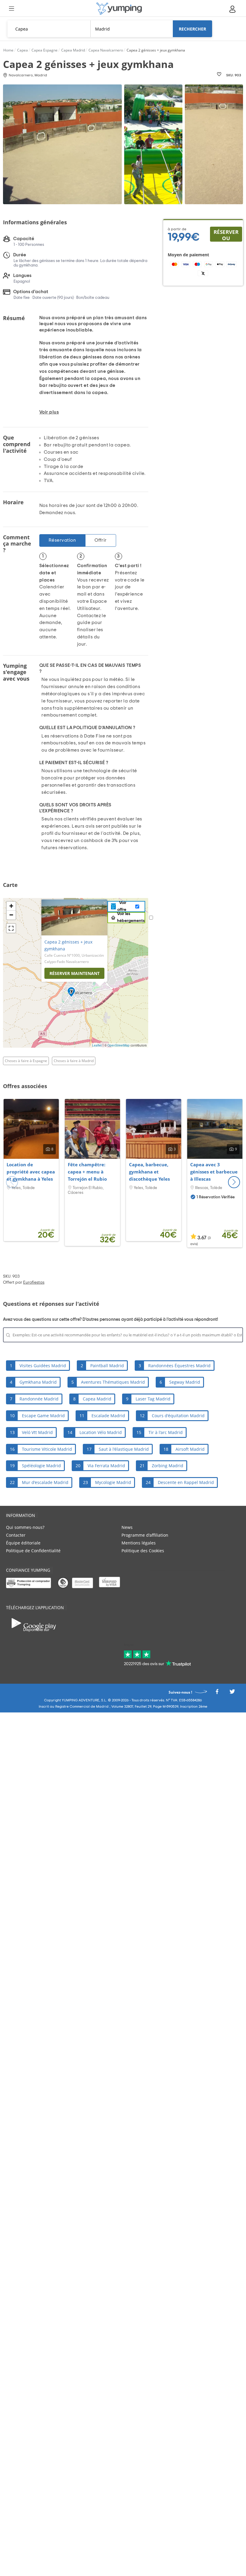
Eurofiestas (34, 1282)
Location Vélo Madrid (101, 1432)
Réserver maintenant (75, 973)
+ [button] (11, 906)
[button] (234, 1182)
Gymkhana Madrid (38, 1382)
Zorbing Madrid (168, 1466)
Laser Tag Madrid (153, 1399)
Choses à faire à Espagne (26, 1061)
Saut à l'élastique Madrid (124, 1449)
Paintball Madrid (107, 1366)
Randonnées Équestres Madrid (179, 1366)
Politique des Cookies (143, 1551)
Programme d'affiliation (145, 1535)
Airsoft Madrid (190, 1449)
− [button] (11, 915)
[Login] (233, 9)
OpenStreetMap (118, 1045)
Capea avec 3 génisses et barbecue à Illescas (214, 1172)
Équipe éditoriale (23, 1543)
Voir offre (122, 906)
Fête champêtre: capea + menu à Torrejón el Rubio (87, 1172)
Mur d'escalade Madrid (45, 1482)
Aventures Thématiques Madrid (113, 1382)
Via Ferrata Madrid (106, 1466)
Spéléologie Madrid (41, 1466)
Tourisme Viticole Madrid (47, 1449)
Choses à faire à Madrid (74, 1061)
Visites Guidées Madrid (43, 1366)
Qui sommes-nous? (25, 1527)
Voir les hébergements (131, 917)
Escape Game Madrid (43, 1416)
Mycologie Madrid (113, 1482)
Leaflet (97, 1045)
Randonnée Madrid (39, 1399)
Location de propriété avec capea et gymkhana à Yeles (31, 1172)
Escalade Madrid (108, 1416)
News (127, 1527)
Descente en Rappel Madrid (186, 1482)
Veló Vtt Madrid (37, 1432)
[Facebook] (217, 1693)
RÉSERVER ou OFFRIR (226, 235)
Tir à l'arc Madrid (166, 1432)
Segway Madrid (185, 1382)
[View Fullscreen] (11, 928)
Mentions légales (139, 1543)
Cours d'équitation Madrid (178, 1416)
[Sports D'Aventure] (119, 9)
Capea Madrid (97, 1399)
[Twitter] (232, 1693)
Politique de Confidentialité (33, 1551)
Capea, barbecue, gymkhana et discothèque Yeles (149, 1172)
